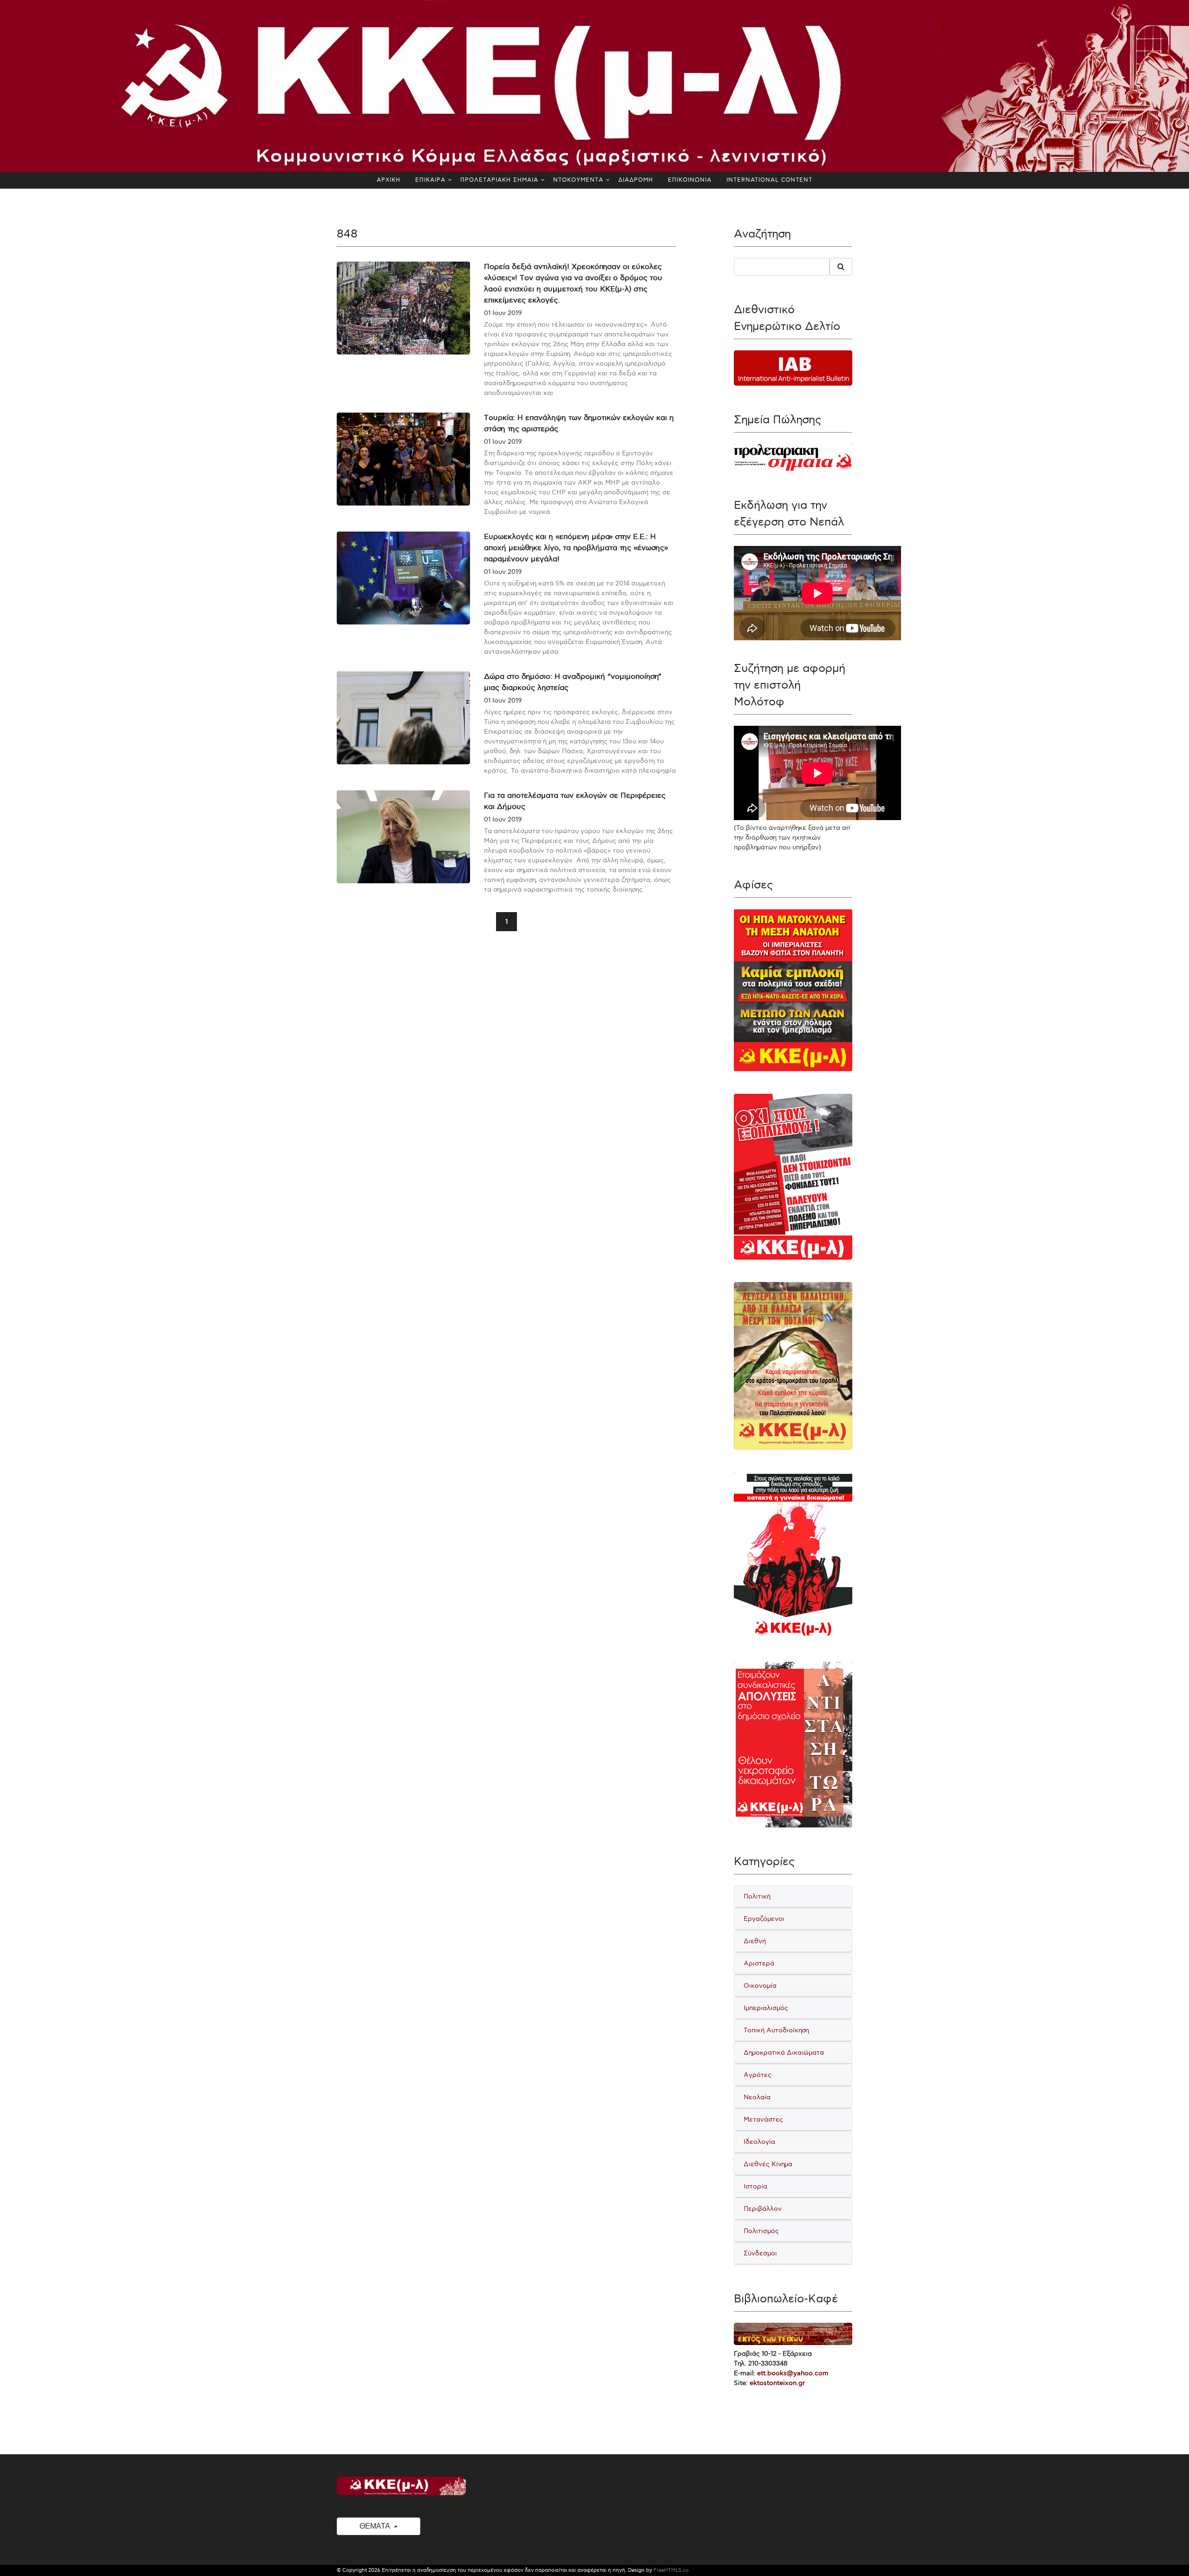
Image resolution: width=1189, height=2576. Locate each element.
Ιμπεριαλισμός (766, 2008)
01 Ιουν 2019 (503, 313)
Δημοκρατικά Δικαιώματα (784, 2053)
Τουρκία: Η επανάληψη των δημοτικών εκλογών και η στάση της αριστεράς (579, 424)
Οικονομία (760, 1986)
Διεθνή (755, 1941)
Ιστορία (755, 2186)
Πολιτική (757, 1896)
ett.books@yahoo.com (793, 2373)
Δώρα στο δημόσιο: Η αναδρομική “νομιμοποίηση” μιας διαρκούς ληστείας (573, 682)
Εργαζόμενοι (764, 1919)
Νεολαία (757, 2097)
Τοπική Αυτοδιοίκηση (776, 2030)
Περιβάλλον (763, 2209)
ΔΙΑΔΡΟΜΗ (636, 180)
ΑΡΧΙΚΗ (389, 180)
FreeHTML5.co (671, 2570)
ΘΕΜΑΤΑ (376, 2526)
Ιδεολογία (759, 2142)
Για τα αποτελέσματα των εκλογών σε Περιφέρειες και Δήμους (575, 801)
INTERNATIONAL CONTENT (769, 180)
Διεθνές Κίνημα (768, 2164)
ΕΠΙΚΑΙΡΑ (430, 180)
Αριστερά (759, 1963)
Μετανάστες (763, 2119)
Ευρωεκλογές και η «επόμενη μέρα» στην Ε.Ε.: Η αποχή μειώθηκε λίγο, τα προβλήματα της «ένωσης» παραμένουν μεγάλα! (576, 548)
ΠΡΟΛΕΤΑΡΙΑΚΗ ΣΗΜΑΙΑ (499, 180)
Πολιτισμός (761, 2231)
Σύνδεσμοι (760, 2253)
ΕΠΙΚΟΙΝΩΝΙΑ (690, 180)
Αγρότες (758, 2075)
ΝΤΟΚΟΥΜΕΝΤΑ (578, 180)
